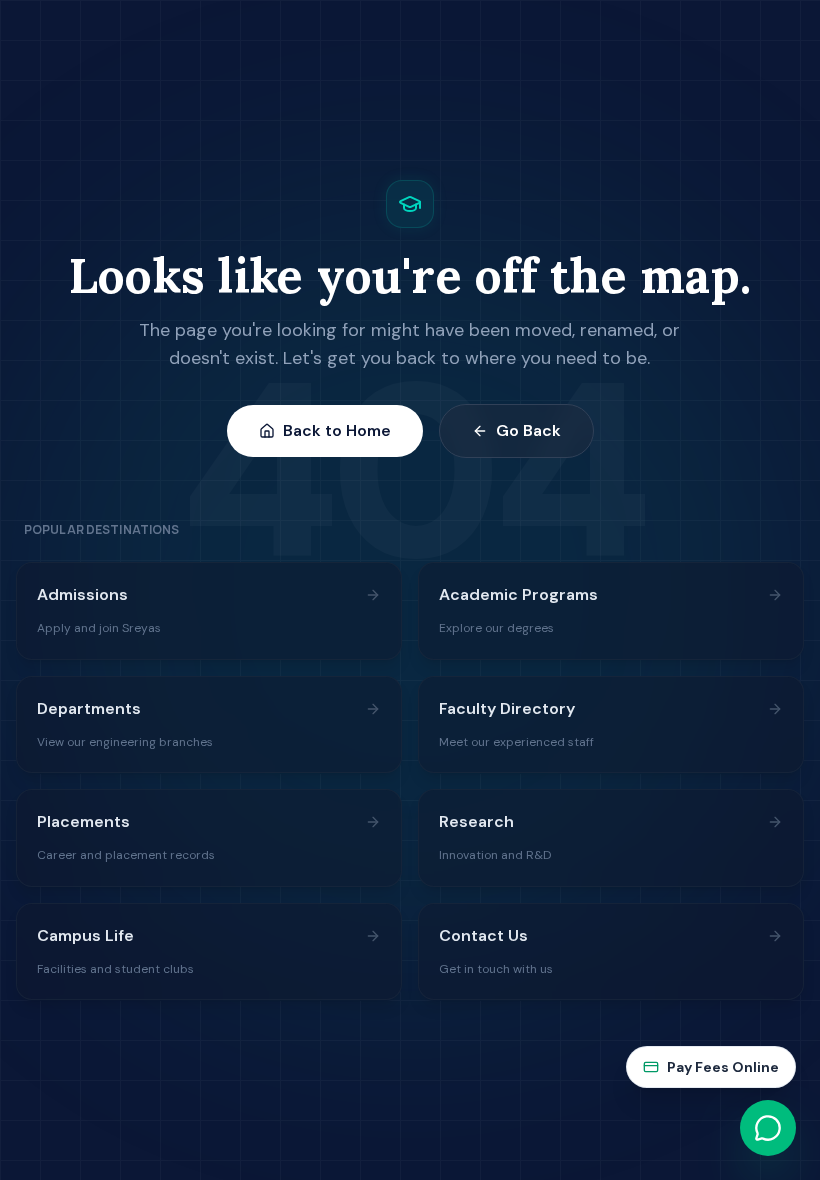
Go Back (528, 430)
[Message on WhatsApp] (768, 1128)
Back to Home (337, 430)
